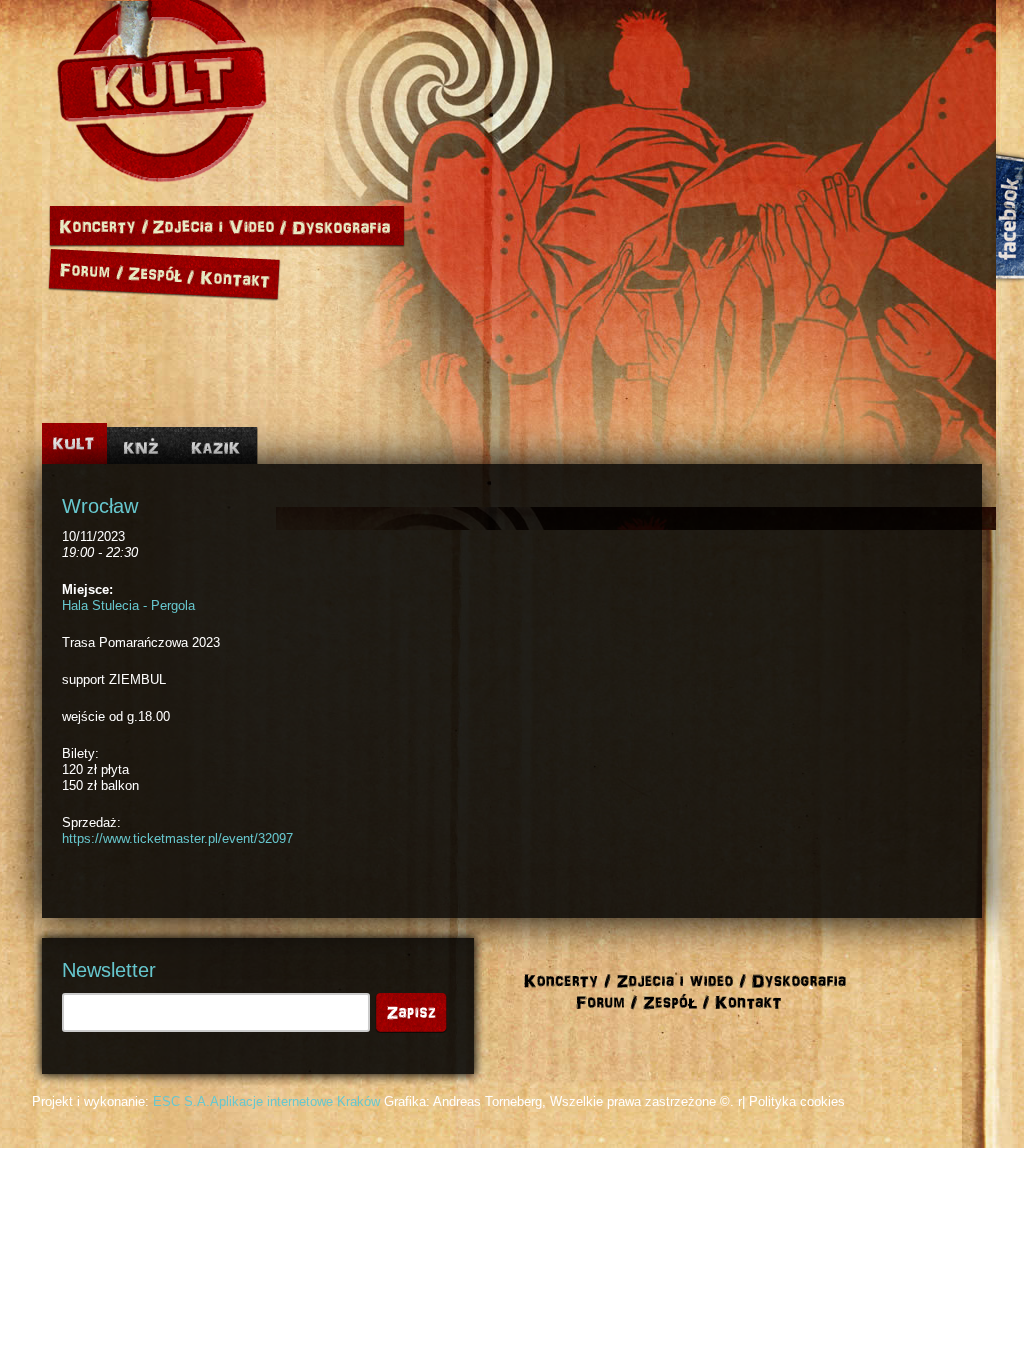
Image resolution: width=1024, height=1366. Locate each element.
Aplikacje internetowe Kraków (295, 1101)
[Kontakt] (238, 271)
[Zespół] (162, 271)
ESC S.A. (181, 1101)
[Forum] (86, 271)
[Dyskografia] (346, 226)
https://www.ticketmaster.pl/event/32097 (177, 838)
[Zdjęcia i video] (220, 226)
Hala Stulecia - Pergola (128, 605)
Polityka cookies (797, 1101)
